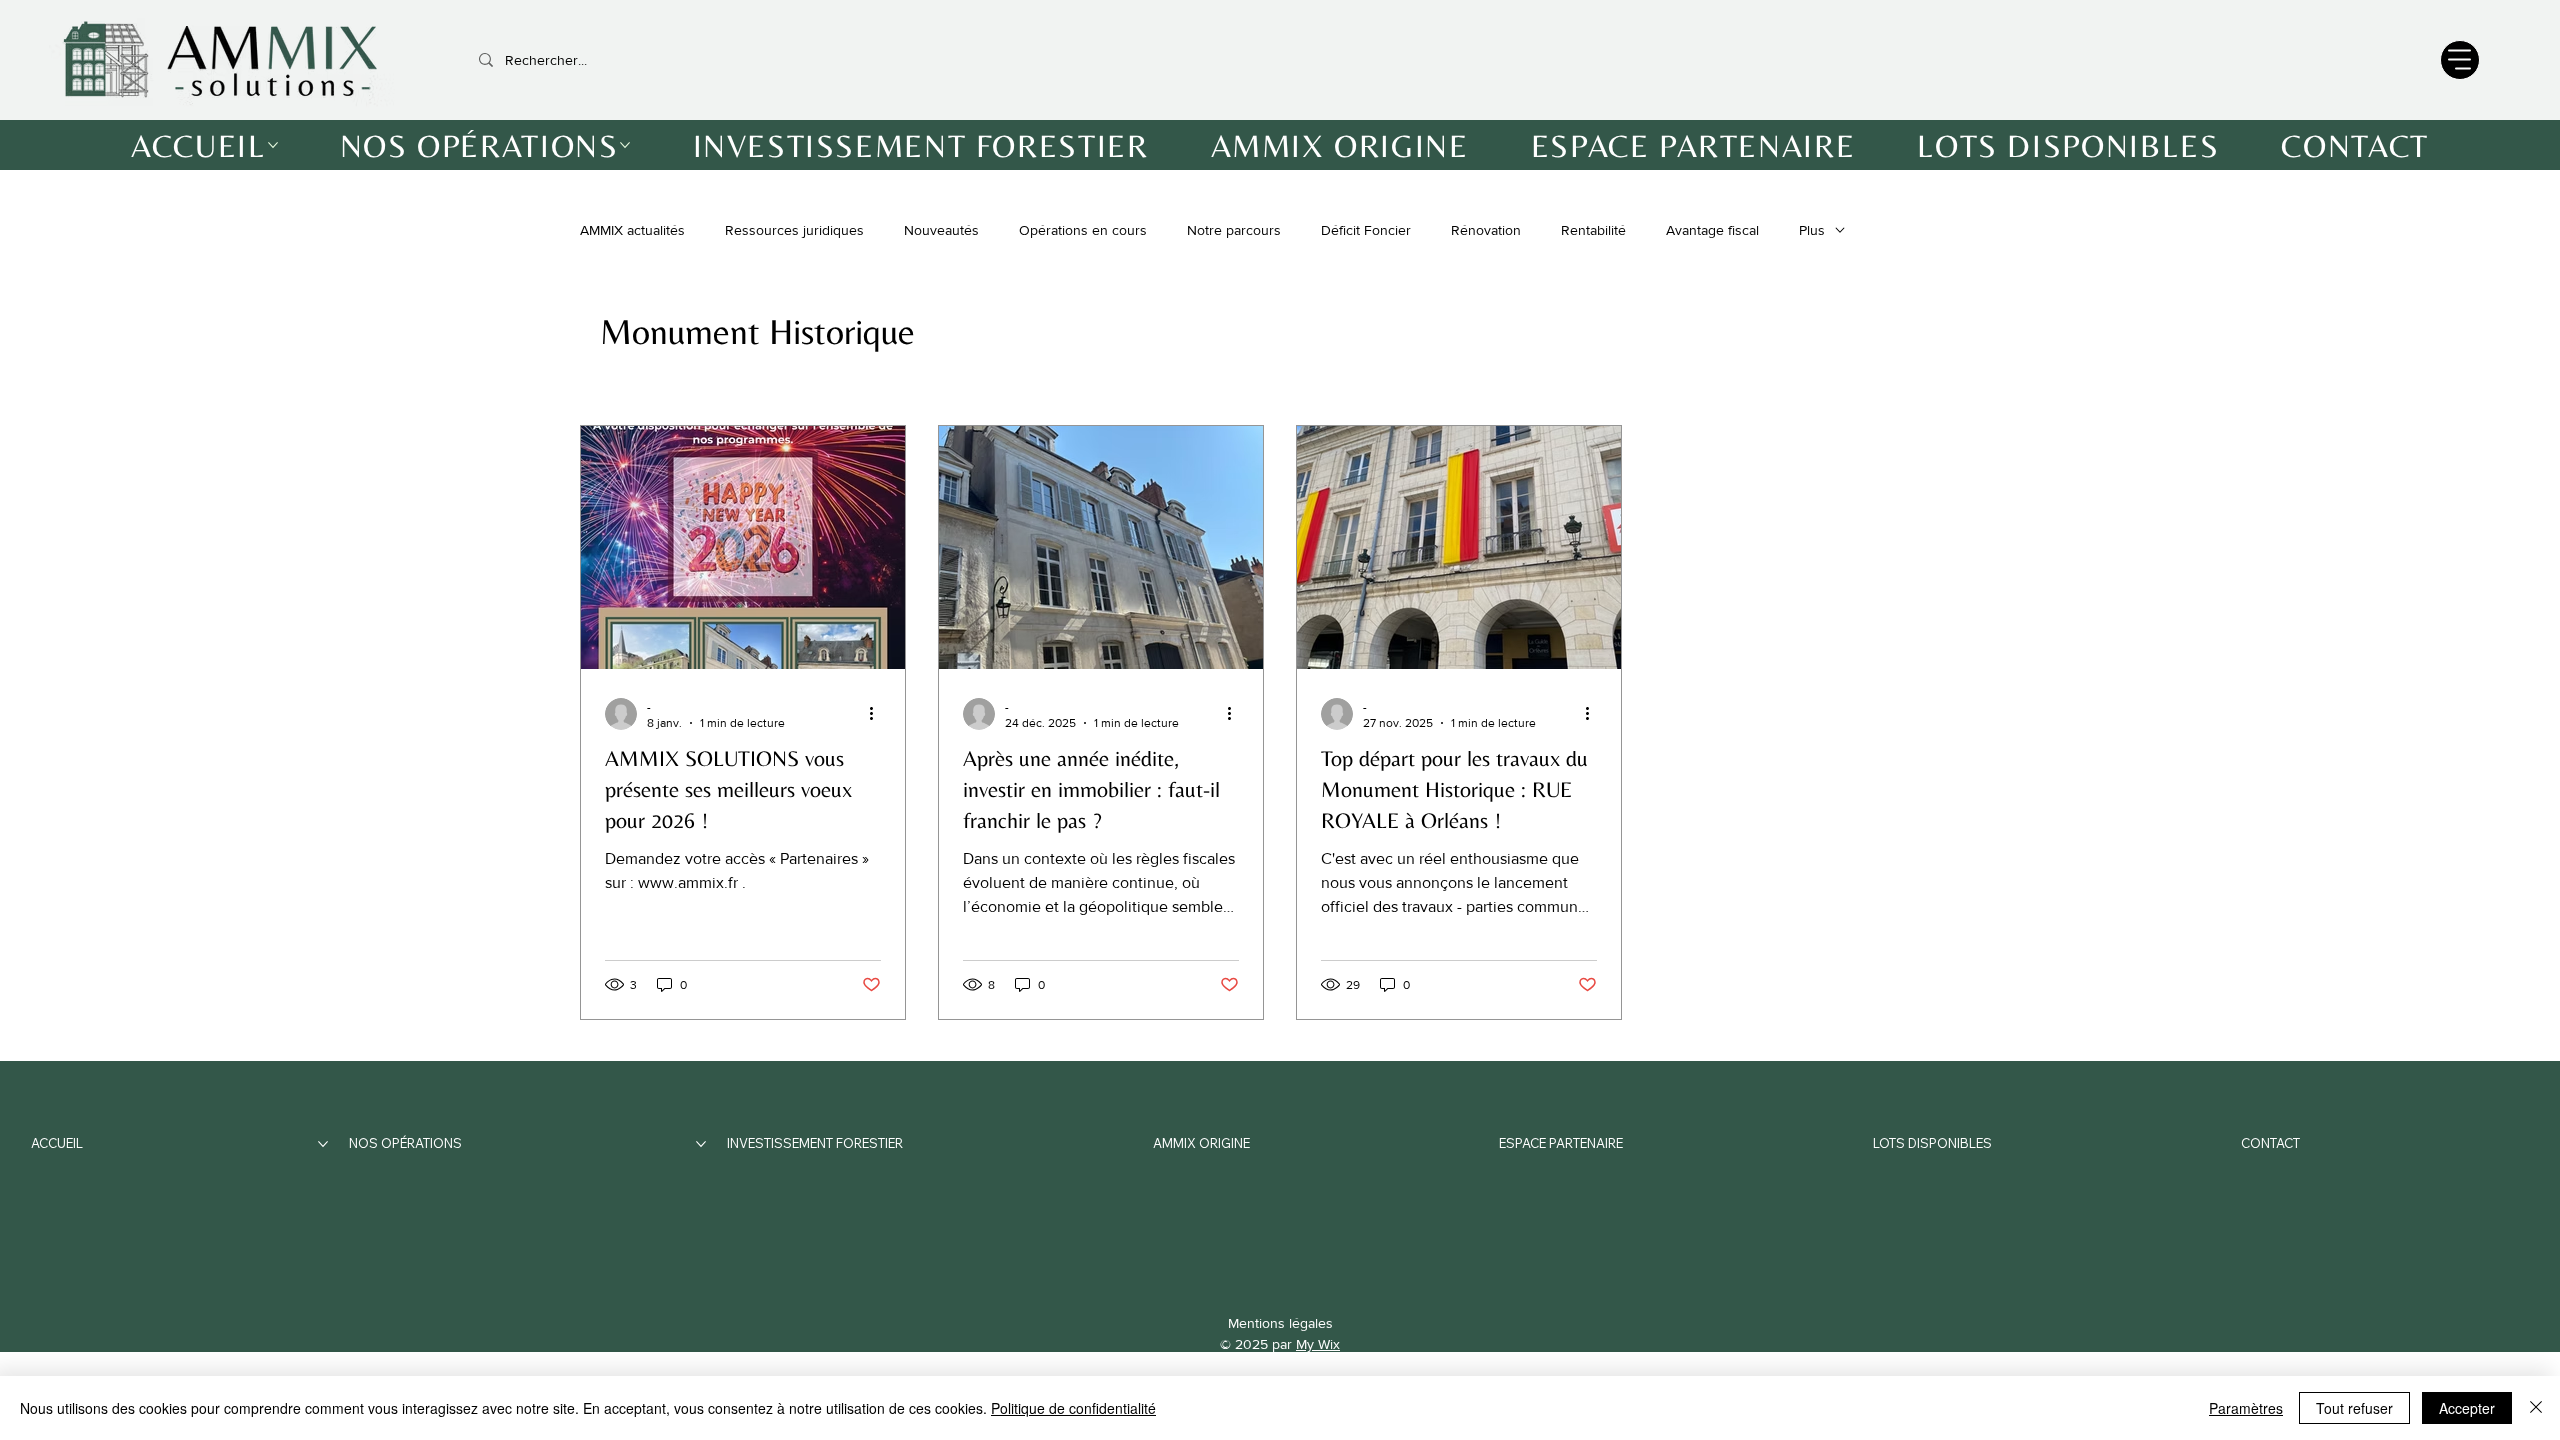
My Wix (1318, 1344)
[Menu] (2460, 60)
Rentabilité (1593, 230)
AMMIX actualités (632, 230)
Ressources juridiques (794, 230)
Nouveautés (941, 230)
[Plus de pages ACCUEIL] (273, 145)
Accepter (2467, 1408)
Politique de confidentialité (1073, 1408)
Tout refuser (2354, 1408)
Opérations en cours (1083, 230)
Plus (1812, 230)
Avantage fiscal (1712, 230)
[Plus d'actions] (878, 714)
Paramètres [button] (2246, 1408)
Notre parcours (1234, 230)
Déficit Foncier (1366, 230)
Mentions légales (1280, 1323)
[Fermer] (2536, 1408)
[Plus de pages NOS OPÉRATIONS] (625, 145)
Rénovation (1486, 230)
